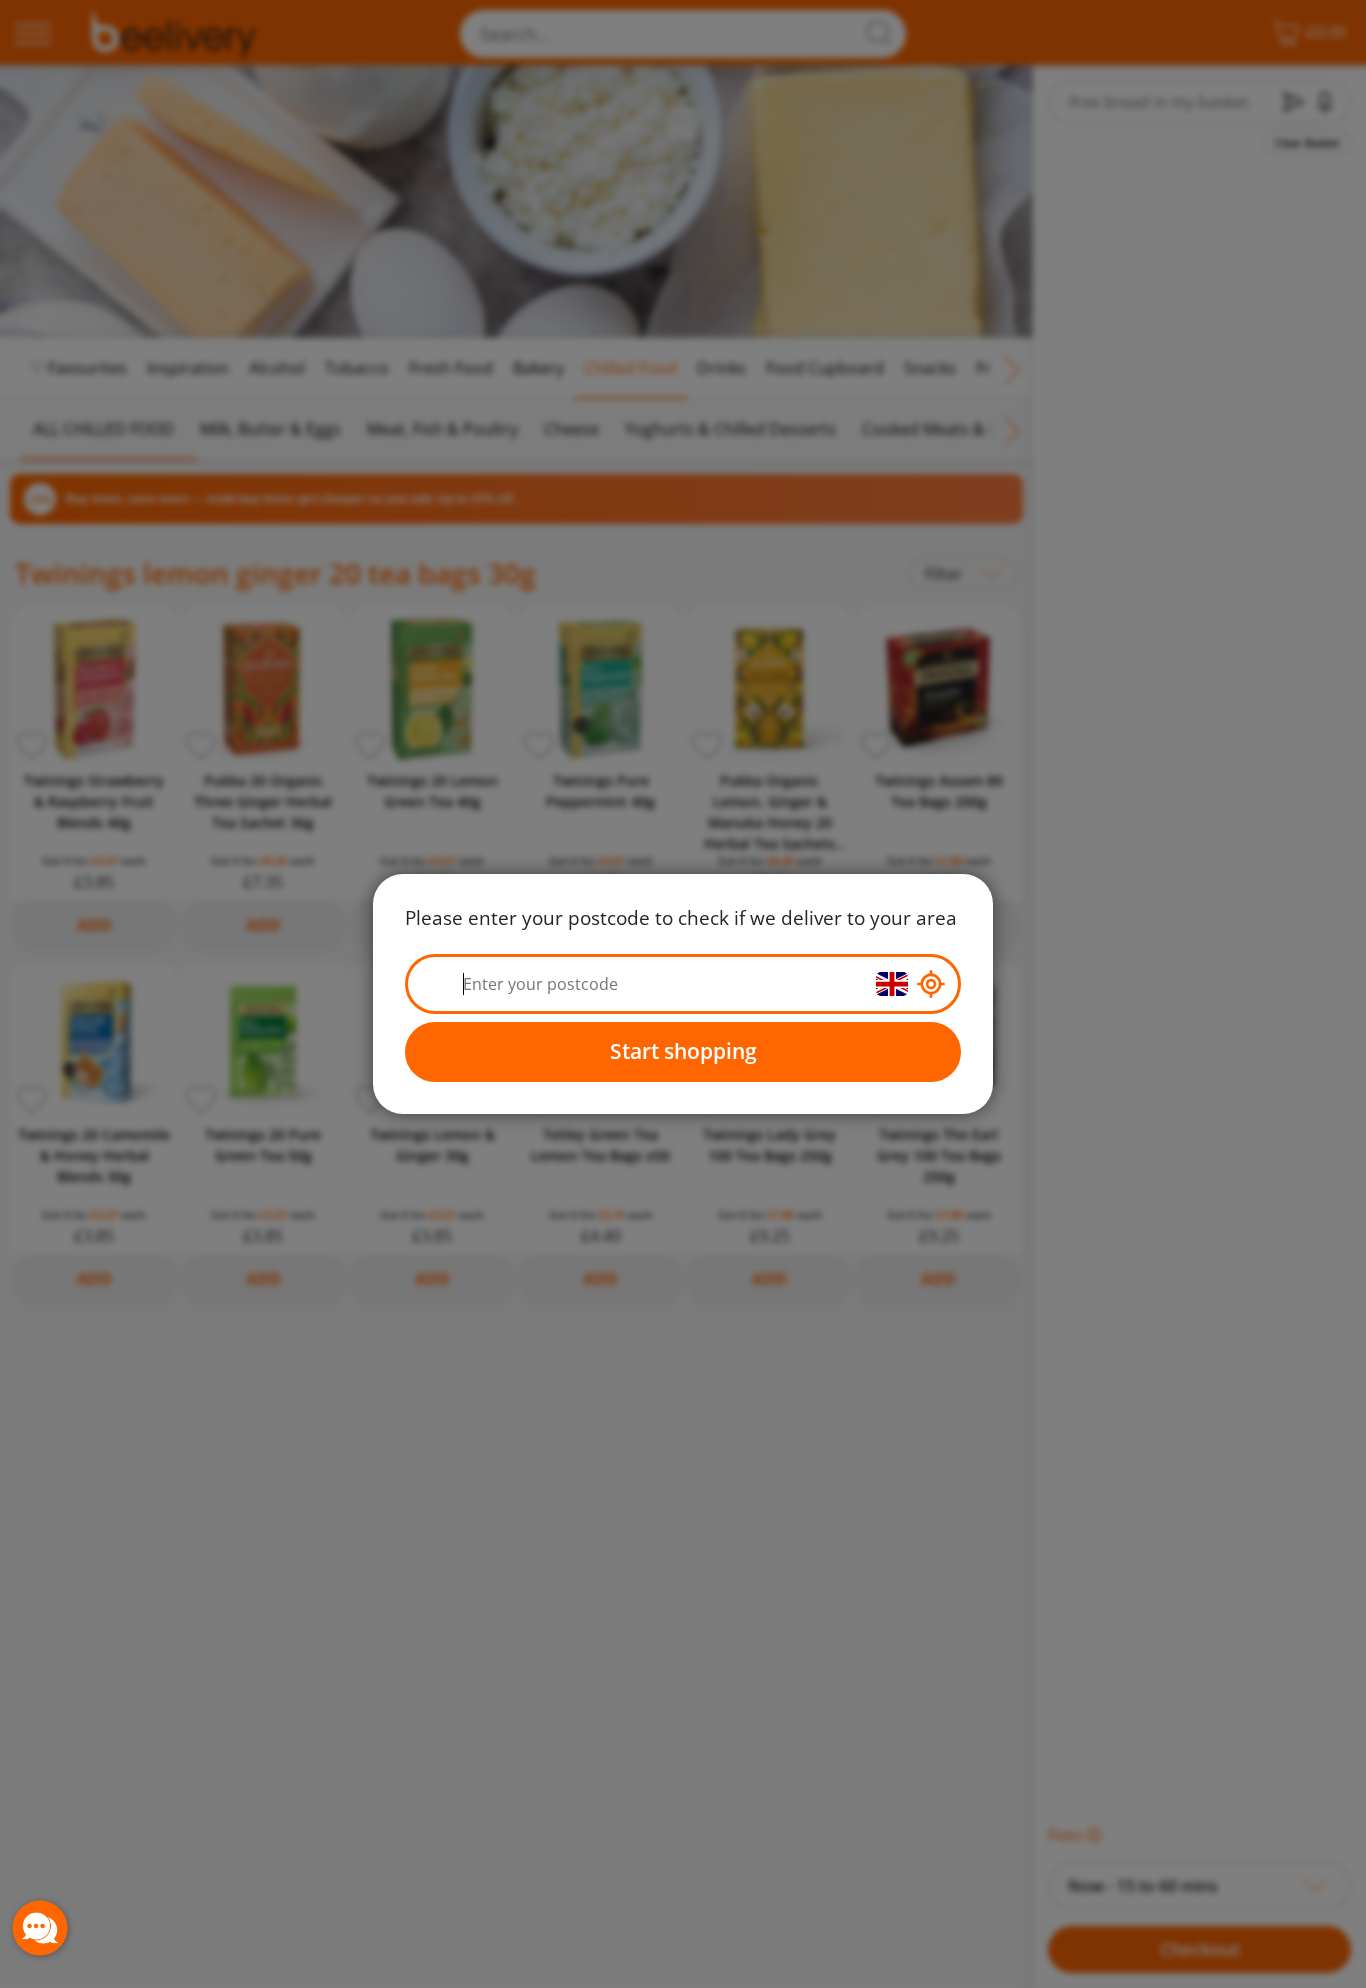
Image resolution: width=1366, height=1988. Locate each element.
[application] (40, 1928)
